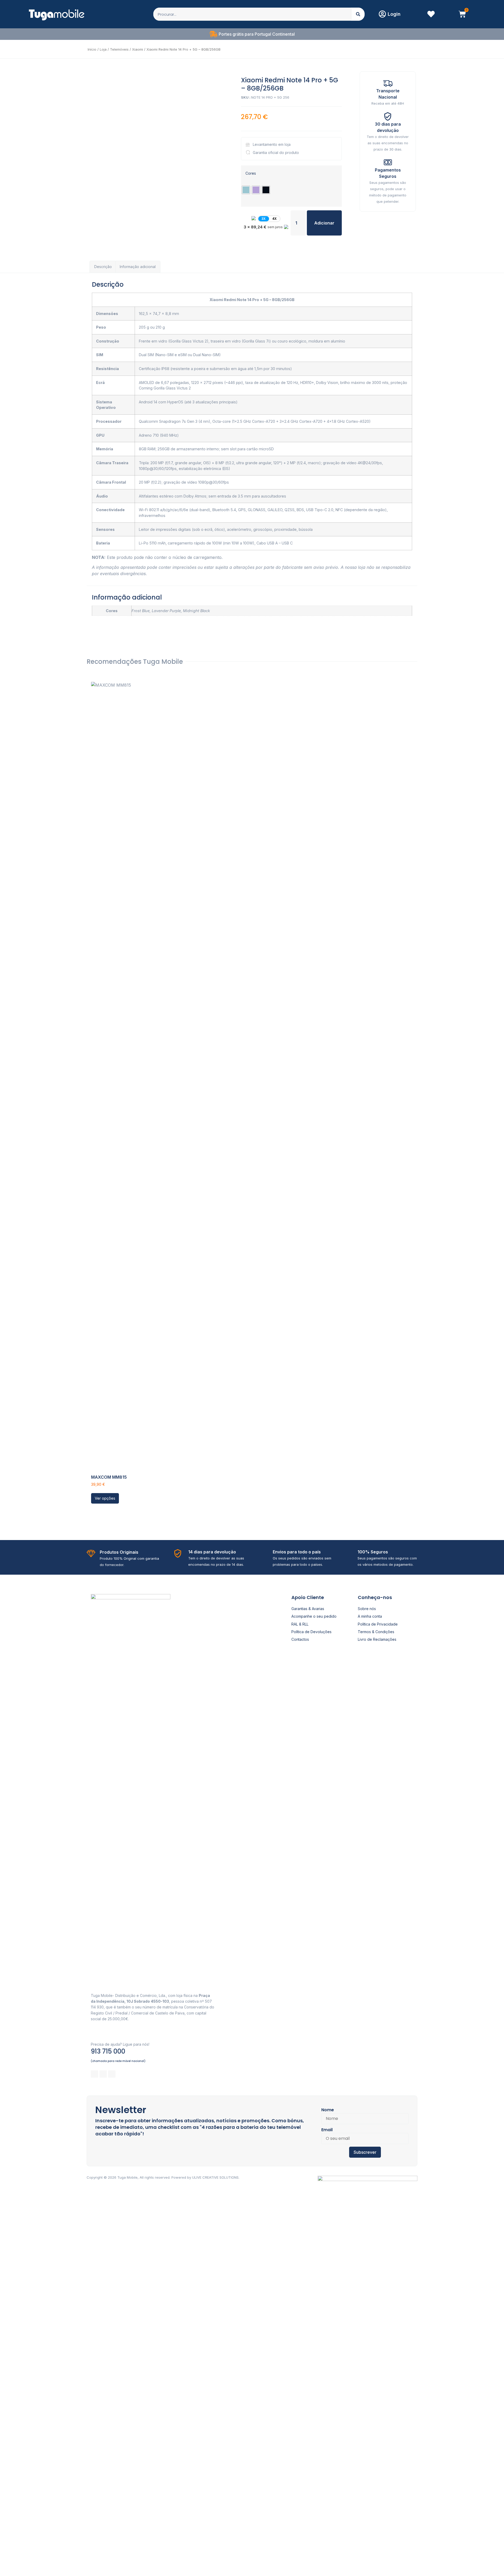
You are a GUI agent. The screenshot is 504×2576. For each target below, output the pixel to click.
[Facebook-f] (94, 2074)
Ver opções (105, 1498)
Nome (328, 2110)
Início (92, 49)
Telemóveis (119, 49)
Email (327, 2130)
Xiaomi (138, 49)
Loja (103, 49)
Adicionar (324, 223)
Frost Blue (141, 611)
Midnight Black (196, 611)
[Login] (382, 14)
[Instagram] (103, 2074)
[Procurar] (358, 14)
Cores (251, 173)
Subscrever (365, 2152)
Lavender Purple (166, 611)
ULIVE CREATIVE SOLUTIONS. (216, 2177)
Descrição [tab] (103, 267)
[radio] (246, 190)
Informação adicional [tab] (138, 267)
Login (394, 14)
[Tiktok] (112, 2074)
